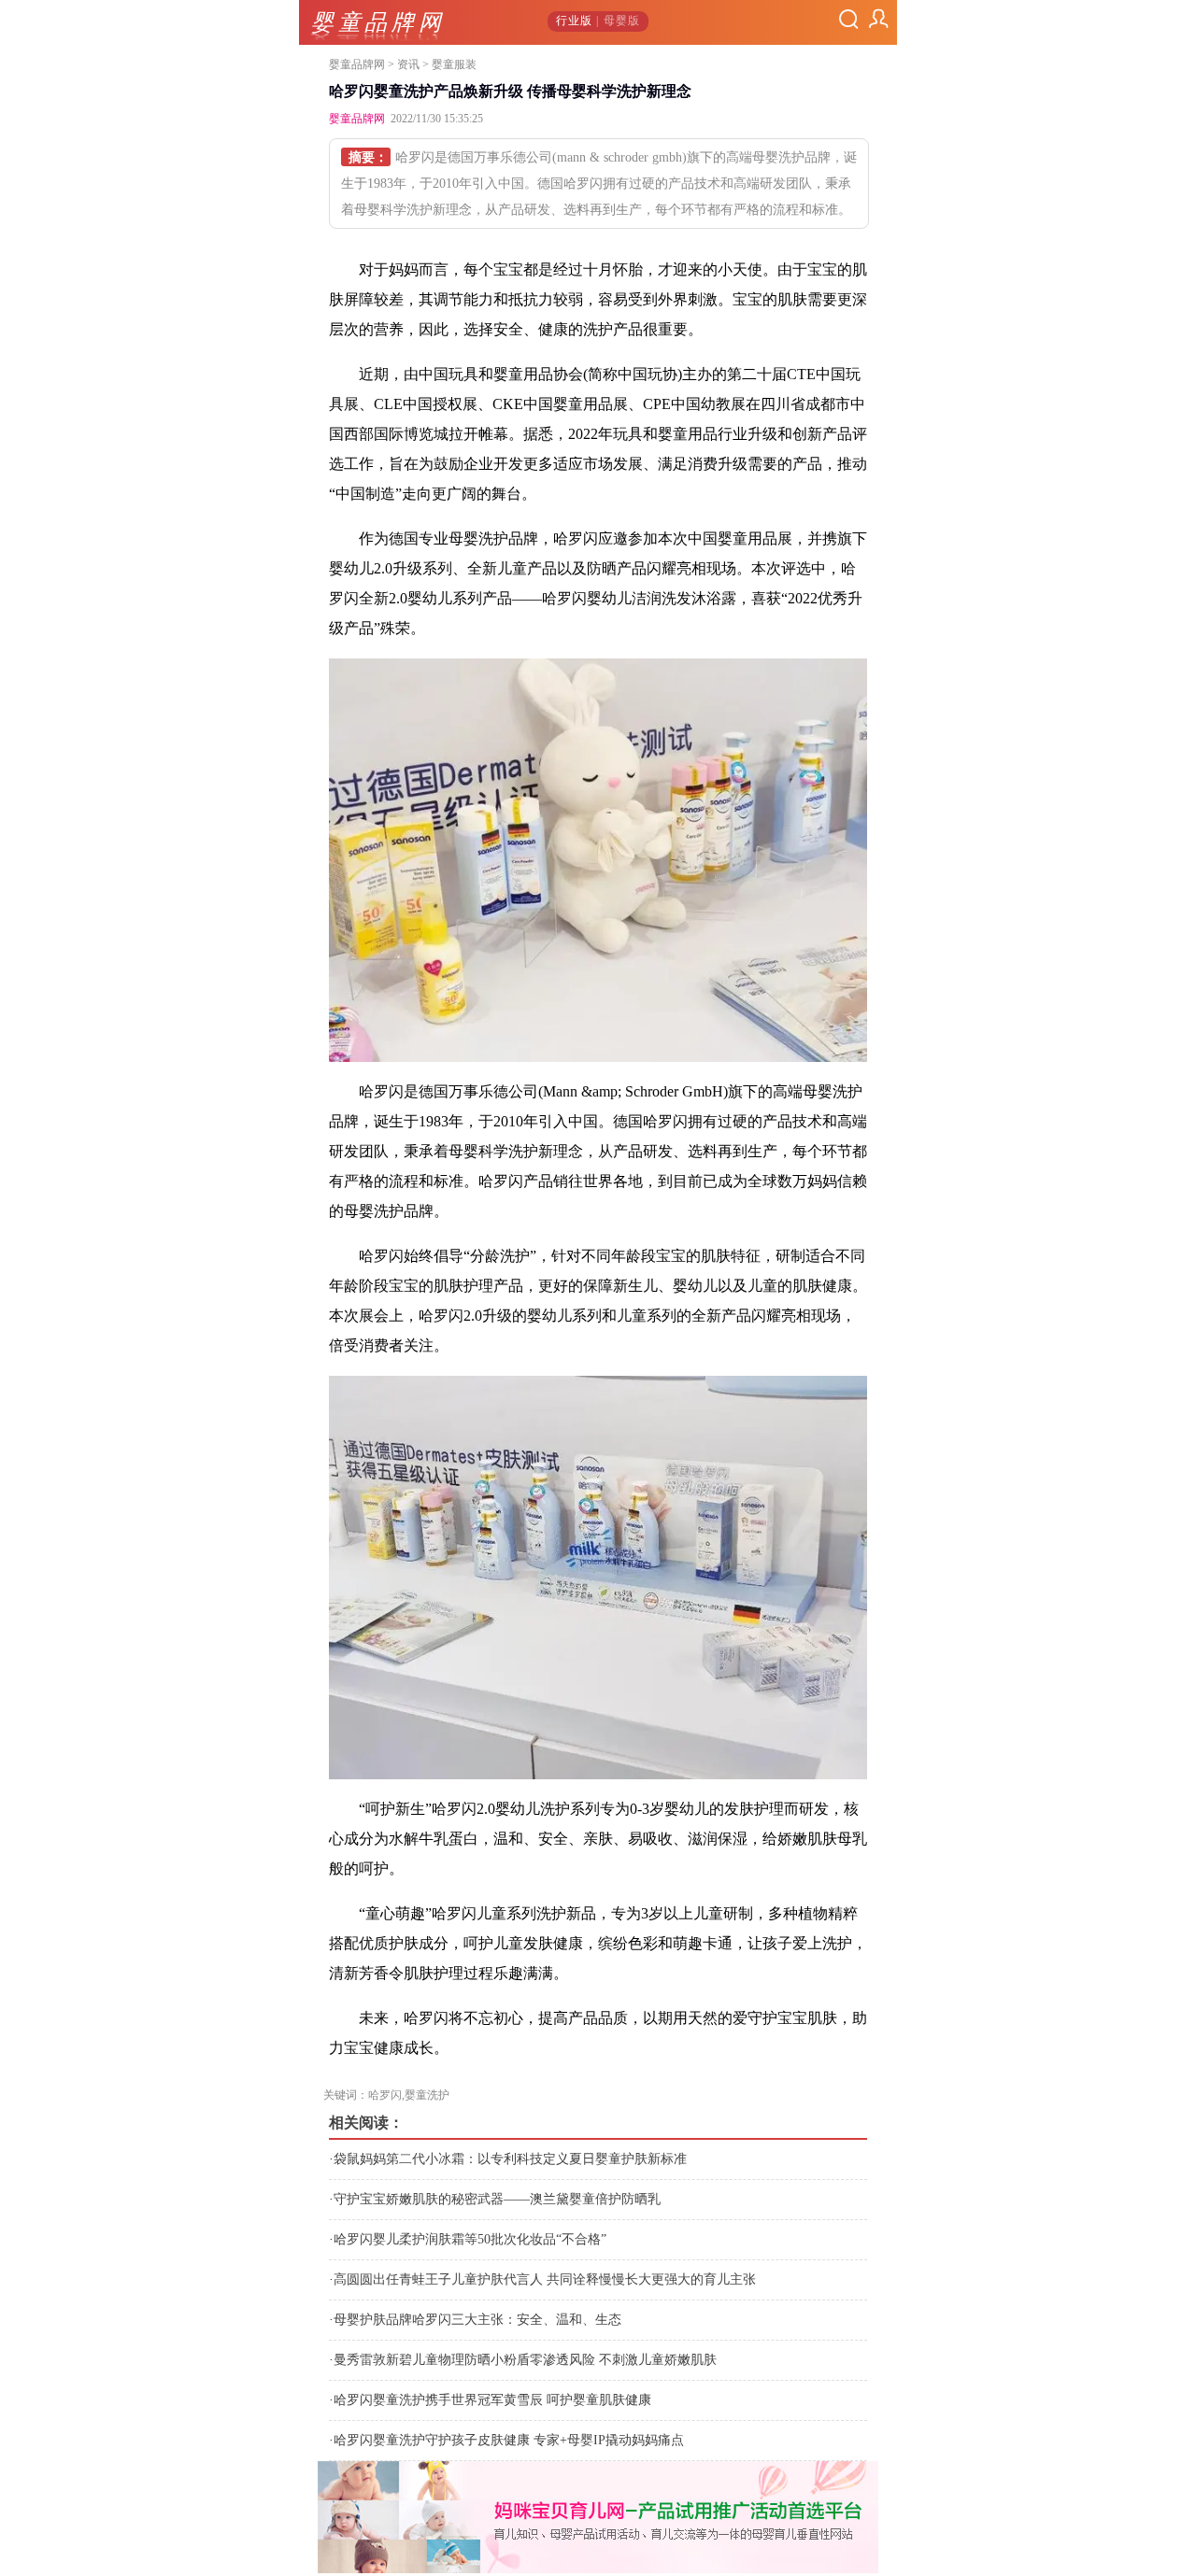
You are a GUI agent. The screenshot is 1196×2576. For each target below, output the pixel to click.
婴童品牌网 (357, 64)
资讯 (408, 64)
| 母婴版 (616, 21)
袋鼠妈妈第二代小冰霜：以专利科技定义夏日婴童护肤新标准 (510, 2159)
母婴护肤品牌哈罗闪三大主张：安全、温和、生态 (477, 2320)
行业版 (575, 21)
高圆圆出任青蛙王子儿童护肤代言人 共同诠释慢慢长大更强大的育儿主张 (545, 2279)
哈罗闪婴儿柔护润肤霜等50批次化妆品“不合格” (470, 2239)
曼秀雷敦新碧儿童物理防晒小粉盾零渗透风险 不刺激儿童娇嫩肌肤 (525, 2360)
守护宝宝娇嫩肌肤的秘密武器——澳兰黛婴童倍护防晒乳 (497, 2199)
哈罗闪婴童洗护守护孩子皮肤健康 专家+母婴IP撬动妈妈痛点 (509, 2440)
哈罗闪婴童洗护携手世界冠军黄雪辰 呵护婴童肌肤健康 (492, 2400)
